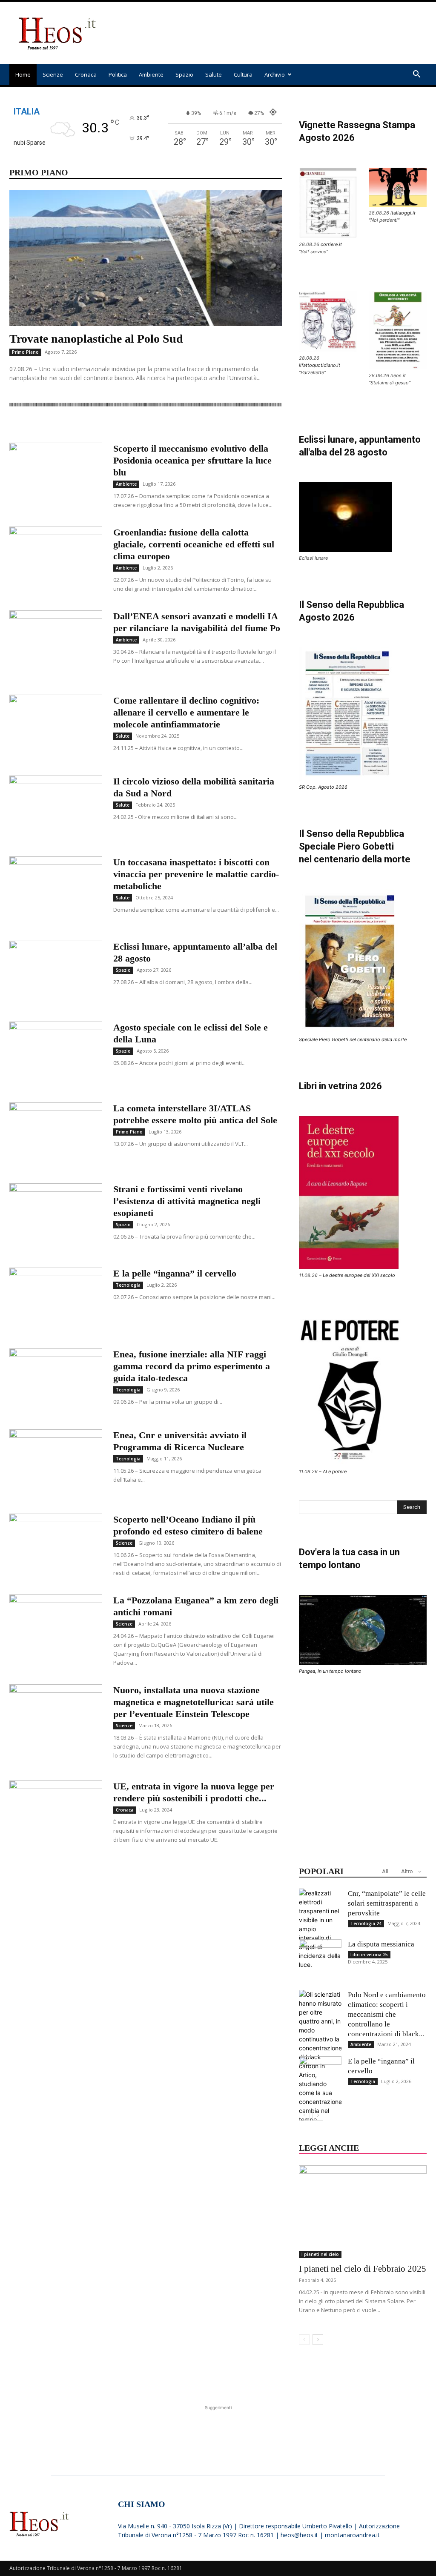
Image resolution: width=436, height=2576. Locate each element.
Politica (118, 74)
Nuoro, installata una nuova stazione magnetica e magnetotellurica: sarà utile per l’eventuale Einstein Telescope (194, 1702)
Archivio (275, 74)
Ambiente (151, 74)
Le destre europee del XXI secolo (359, 1275)
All (385, 1871)
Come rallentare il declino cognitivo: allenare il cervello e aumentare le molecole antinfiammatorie (186, 712)
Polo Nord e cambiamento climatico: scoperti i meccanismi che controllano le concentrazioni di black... (387, 2014)
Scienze (53, 74)
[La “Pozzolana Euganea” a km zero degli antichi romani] (56, 1626)
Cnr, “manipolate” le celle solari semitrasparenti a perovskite (387, 1903)
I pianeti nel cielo (320, 2254)
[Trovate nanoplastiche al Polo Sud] (146, 258)
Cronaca (86, 74)
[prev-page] (304, 2115)
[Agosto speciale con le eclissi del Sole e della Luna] (56, 1053)
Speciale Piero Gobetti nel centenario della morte (353, 1039)
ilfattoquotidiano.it (320, 365)
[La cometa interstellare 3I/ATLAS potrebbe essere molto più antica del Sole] (56, 1134)
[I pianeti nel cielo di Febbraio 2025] (363, 2212)
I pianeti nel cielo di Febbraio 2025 (363, 2269)
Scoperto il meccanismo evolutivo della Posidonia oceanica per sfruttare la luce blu (192, 460)
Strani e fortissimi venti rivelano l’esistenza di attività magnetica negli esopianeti (187, 1201)
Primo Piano (25, 352)
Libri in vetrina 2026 (340, 1086)
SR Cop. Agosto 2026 (323, 787)
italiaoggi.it (403, 213)
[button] (416, 75)
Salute (214, 74)
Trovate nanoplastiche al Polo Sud (96, 339)
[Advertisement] (272, 33)
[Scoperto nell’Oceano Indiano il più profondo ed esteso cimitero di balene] (56, 1546)
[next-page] (318, 2115)
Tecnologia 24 (366, 1923)
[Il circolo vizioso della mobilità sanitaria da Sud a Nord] (56, 807)
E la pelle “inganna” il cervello (175, 1273)
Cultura (243, 74)
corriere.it (331, 244)
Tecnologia (128, 1285)
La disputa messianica (381, 1944)
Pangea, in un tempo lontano (330, 1671)
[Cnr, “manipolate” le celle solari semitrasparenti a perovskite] (320, 1929)
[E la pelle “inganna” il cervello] (56, 1296)
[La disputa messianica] (320, 1961)
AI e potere (335, 1471)
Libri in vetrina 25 (369, 1955)
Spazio (184, 74)
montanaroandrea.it (352, 2535)
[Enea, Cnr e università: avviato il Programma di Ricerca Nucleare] (56, 1461)
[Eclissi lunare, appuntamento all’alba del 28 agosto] (56, 973)
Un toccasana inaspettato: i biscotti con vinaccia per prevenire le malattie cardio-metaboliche (196, 874)
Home (23, 74)
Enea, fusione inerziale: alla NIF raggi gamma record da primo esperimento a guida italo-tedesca (192, 1366)
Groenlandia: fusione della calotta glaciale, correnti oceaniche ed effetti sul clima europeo (194, 544)
